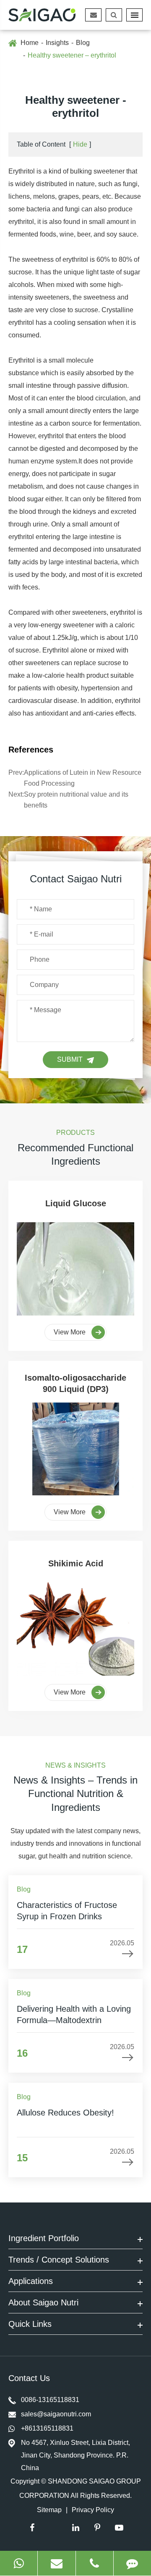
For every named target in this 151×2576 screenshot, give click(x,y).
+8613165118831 (47, 2428)
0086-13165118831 (50, 2400)
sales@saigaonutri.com (56, 2414)
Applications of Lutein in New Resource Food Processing (83, 778)
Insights (57, 43)
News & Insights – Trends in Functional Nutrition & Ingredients (75, 1794)
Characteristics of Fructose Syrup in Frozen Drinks (67, 1910)
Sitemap (49, 2510)
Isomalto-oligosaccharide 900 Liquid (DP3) (75, 1383)
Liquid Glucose (76, 1203)
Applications (31, 2281)
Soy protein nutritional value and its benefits (76, 800)
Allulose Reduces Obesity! (65, 2113)
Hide (80, 144)
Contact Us (30, 2378)
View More (70, 1332)
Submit (70, 1059)
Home (30, 43)
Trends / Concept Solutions (59, 2260)
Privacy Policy (93, 2510)
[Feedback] (132, 2563)
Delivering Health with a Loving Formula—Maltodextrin (74, 2014)
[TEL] (95, 2563)
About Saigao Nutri (43, 2302)
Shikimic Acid (76, 1563)
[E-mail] (56, 2563)
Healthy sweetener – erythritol (72, 55)
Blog (83, 43)
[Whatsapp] (19, 2563)
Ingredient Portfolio (44, 2238)
